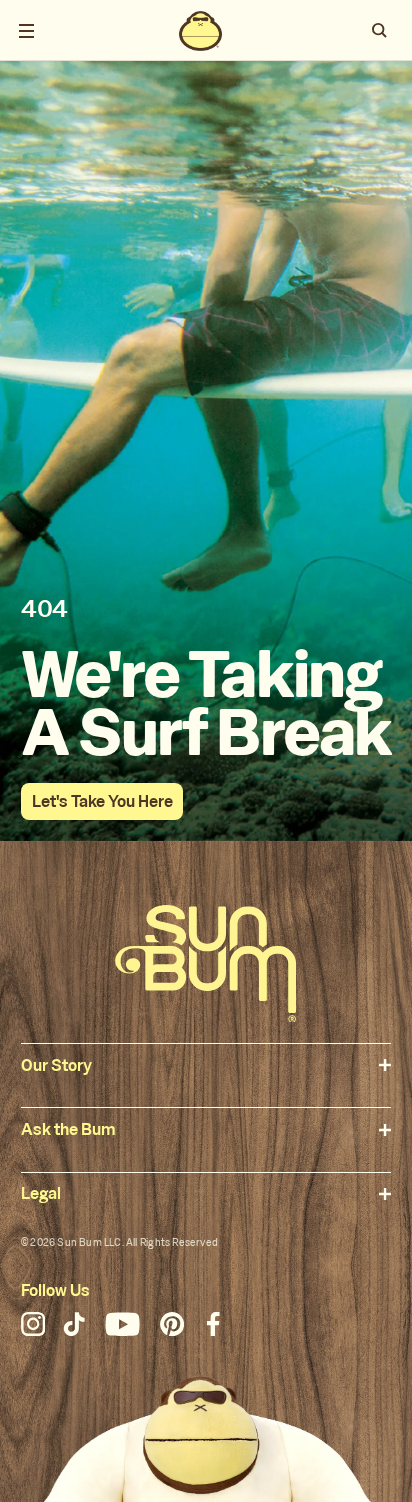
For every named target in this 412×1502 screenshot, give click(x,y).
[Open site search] (380, 31)
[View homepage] (200, 31)
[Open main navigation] (27, 31)
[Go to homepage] (205, 964)
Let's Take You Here (102, 801)
